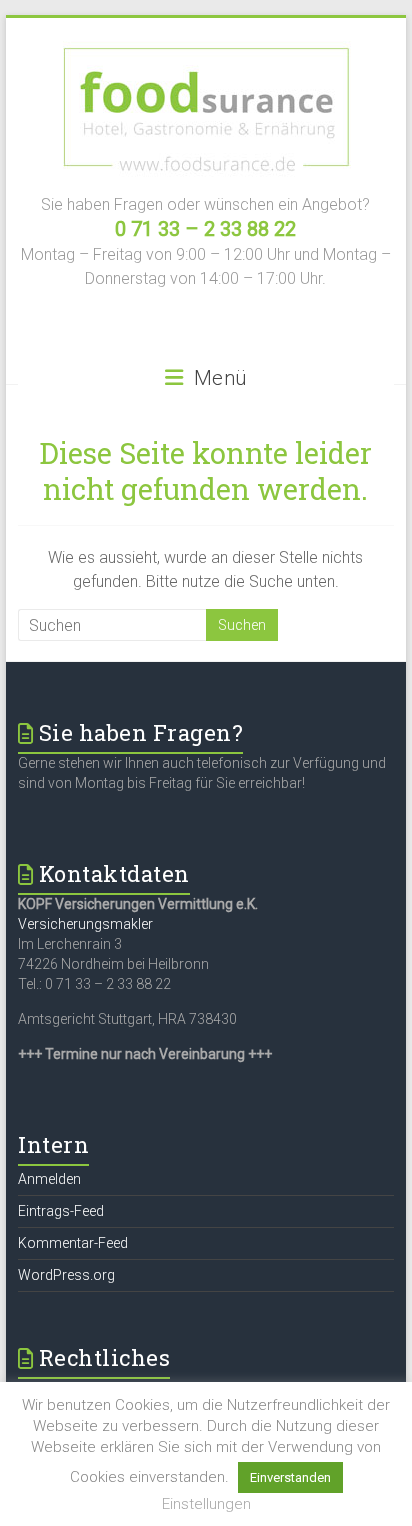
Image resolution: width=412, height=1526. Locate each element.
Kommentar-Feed (73, 1243)
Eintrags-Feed (61, 1211)
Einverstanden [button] (290, 1477)
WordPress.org (66, 1275)
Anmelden (49, 1179)
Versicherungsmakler (85, 924)
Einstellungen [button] (206, 1504)
